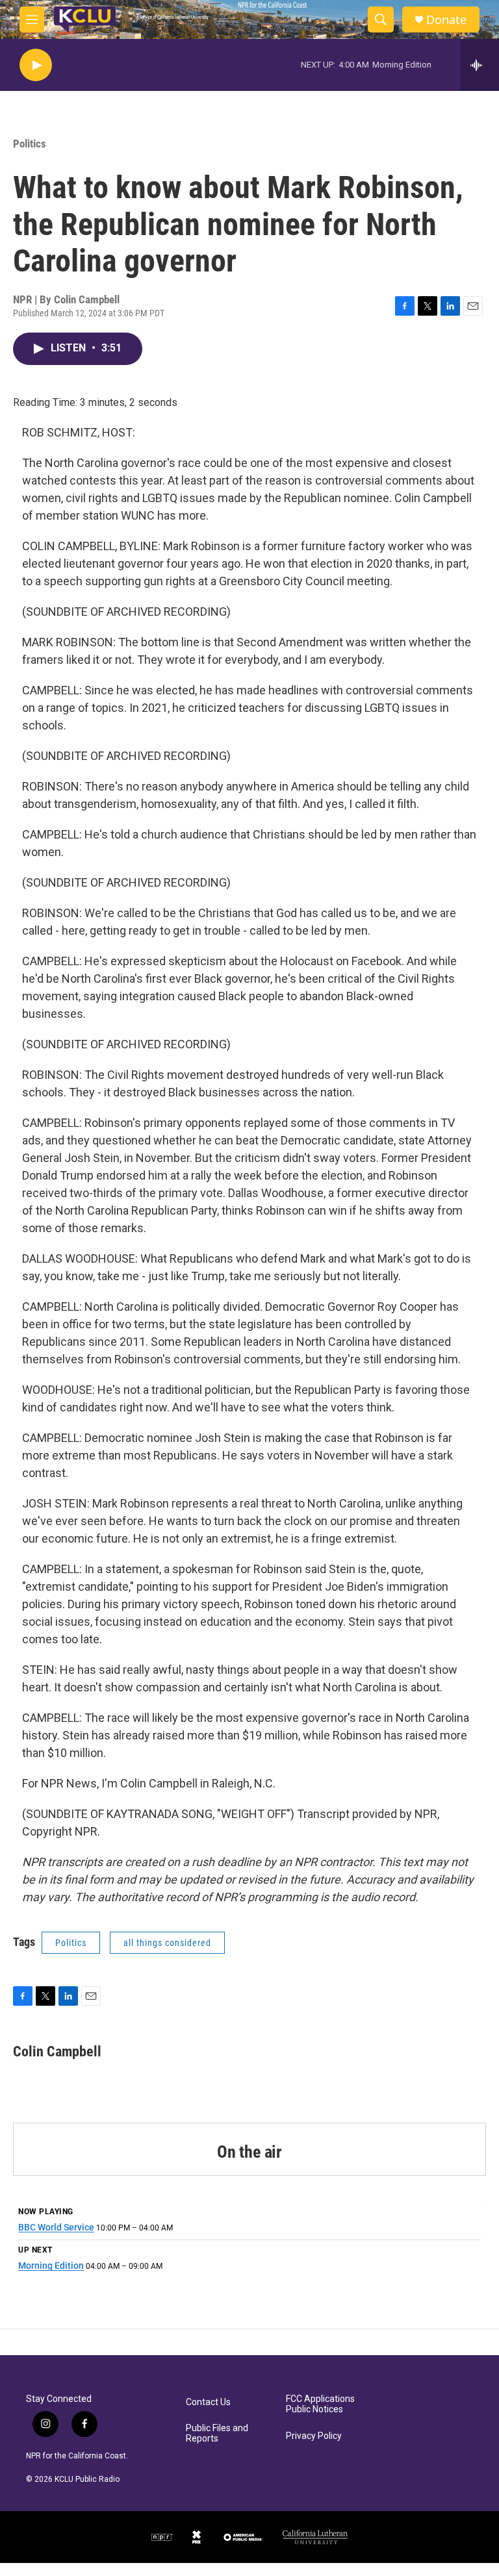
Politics (30, 144)
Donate (446, 20)
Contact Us (208, 2402)
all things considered (167, 1943)
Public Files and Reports (217, 2433)
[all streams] (480, 65)
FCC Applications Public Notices (320, 2404)
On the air (249, 2152)
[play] (36, 65)
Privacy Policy (314, 2436)
